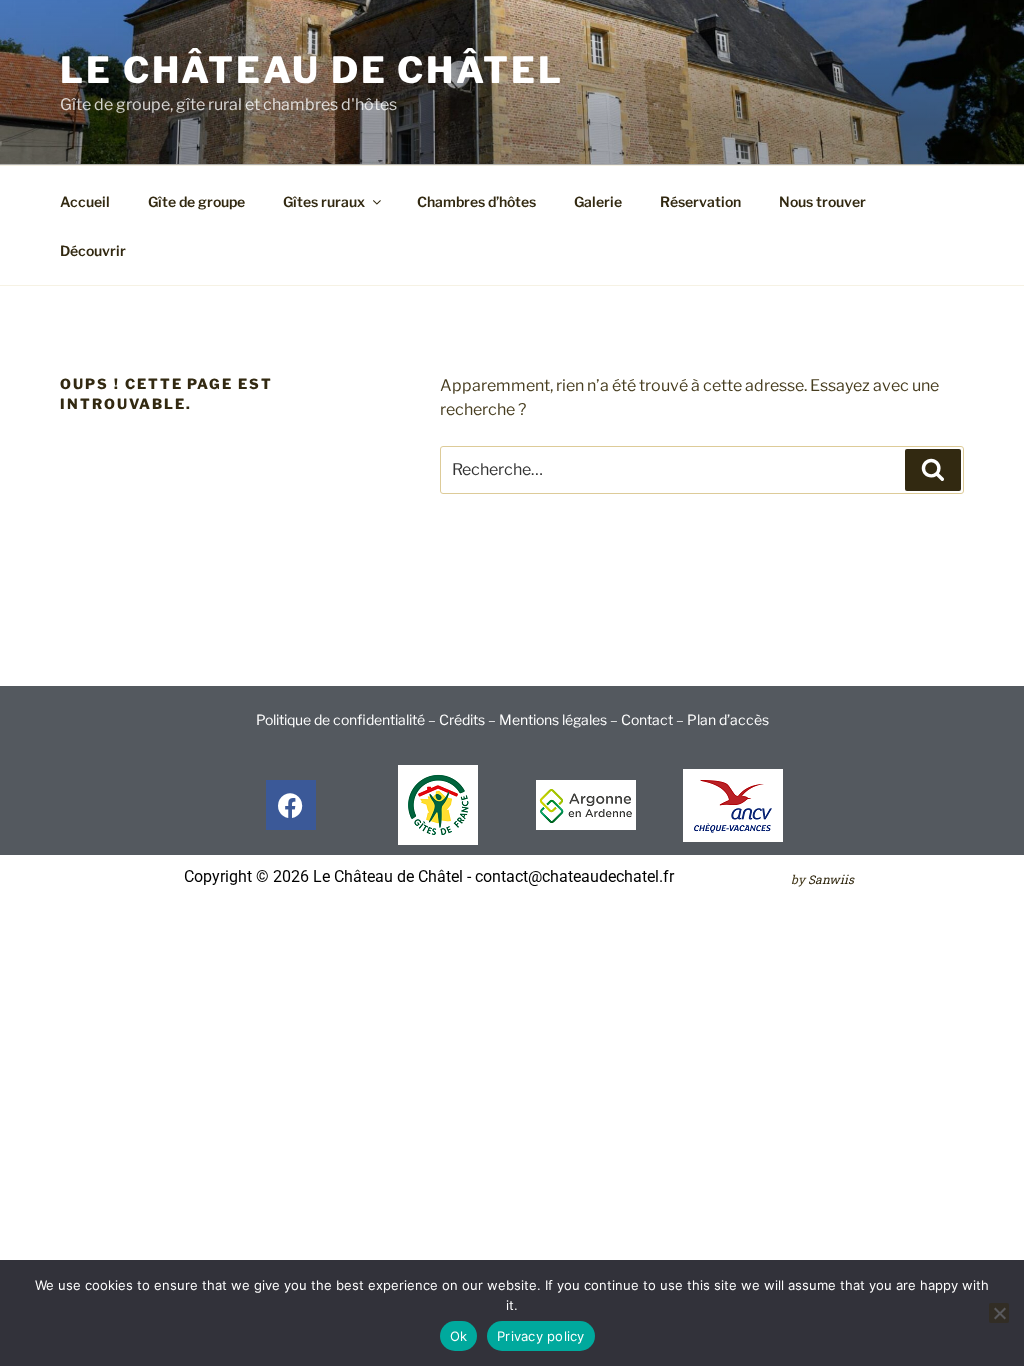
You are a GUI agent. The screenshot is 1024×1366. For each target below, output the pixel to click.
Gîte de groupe (196, 201)
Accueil (85, 201)
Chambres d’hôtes (476, 201)
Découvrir (93, 250)
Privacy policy (541, 1336)
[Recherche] (933, 470)
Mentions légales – (560, 719)
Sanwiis (831, 879)
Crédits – (469, 719)
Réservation (700, 201)
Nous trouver (822, 201)
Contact (647, 719)
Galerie (598, 201)
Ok (459, 1336)
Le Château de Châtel (312, 70)
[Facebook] (291, 805)
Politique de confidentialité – (347, 719)
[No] (999, 1313)
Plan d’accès (728, 719)
